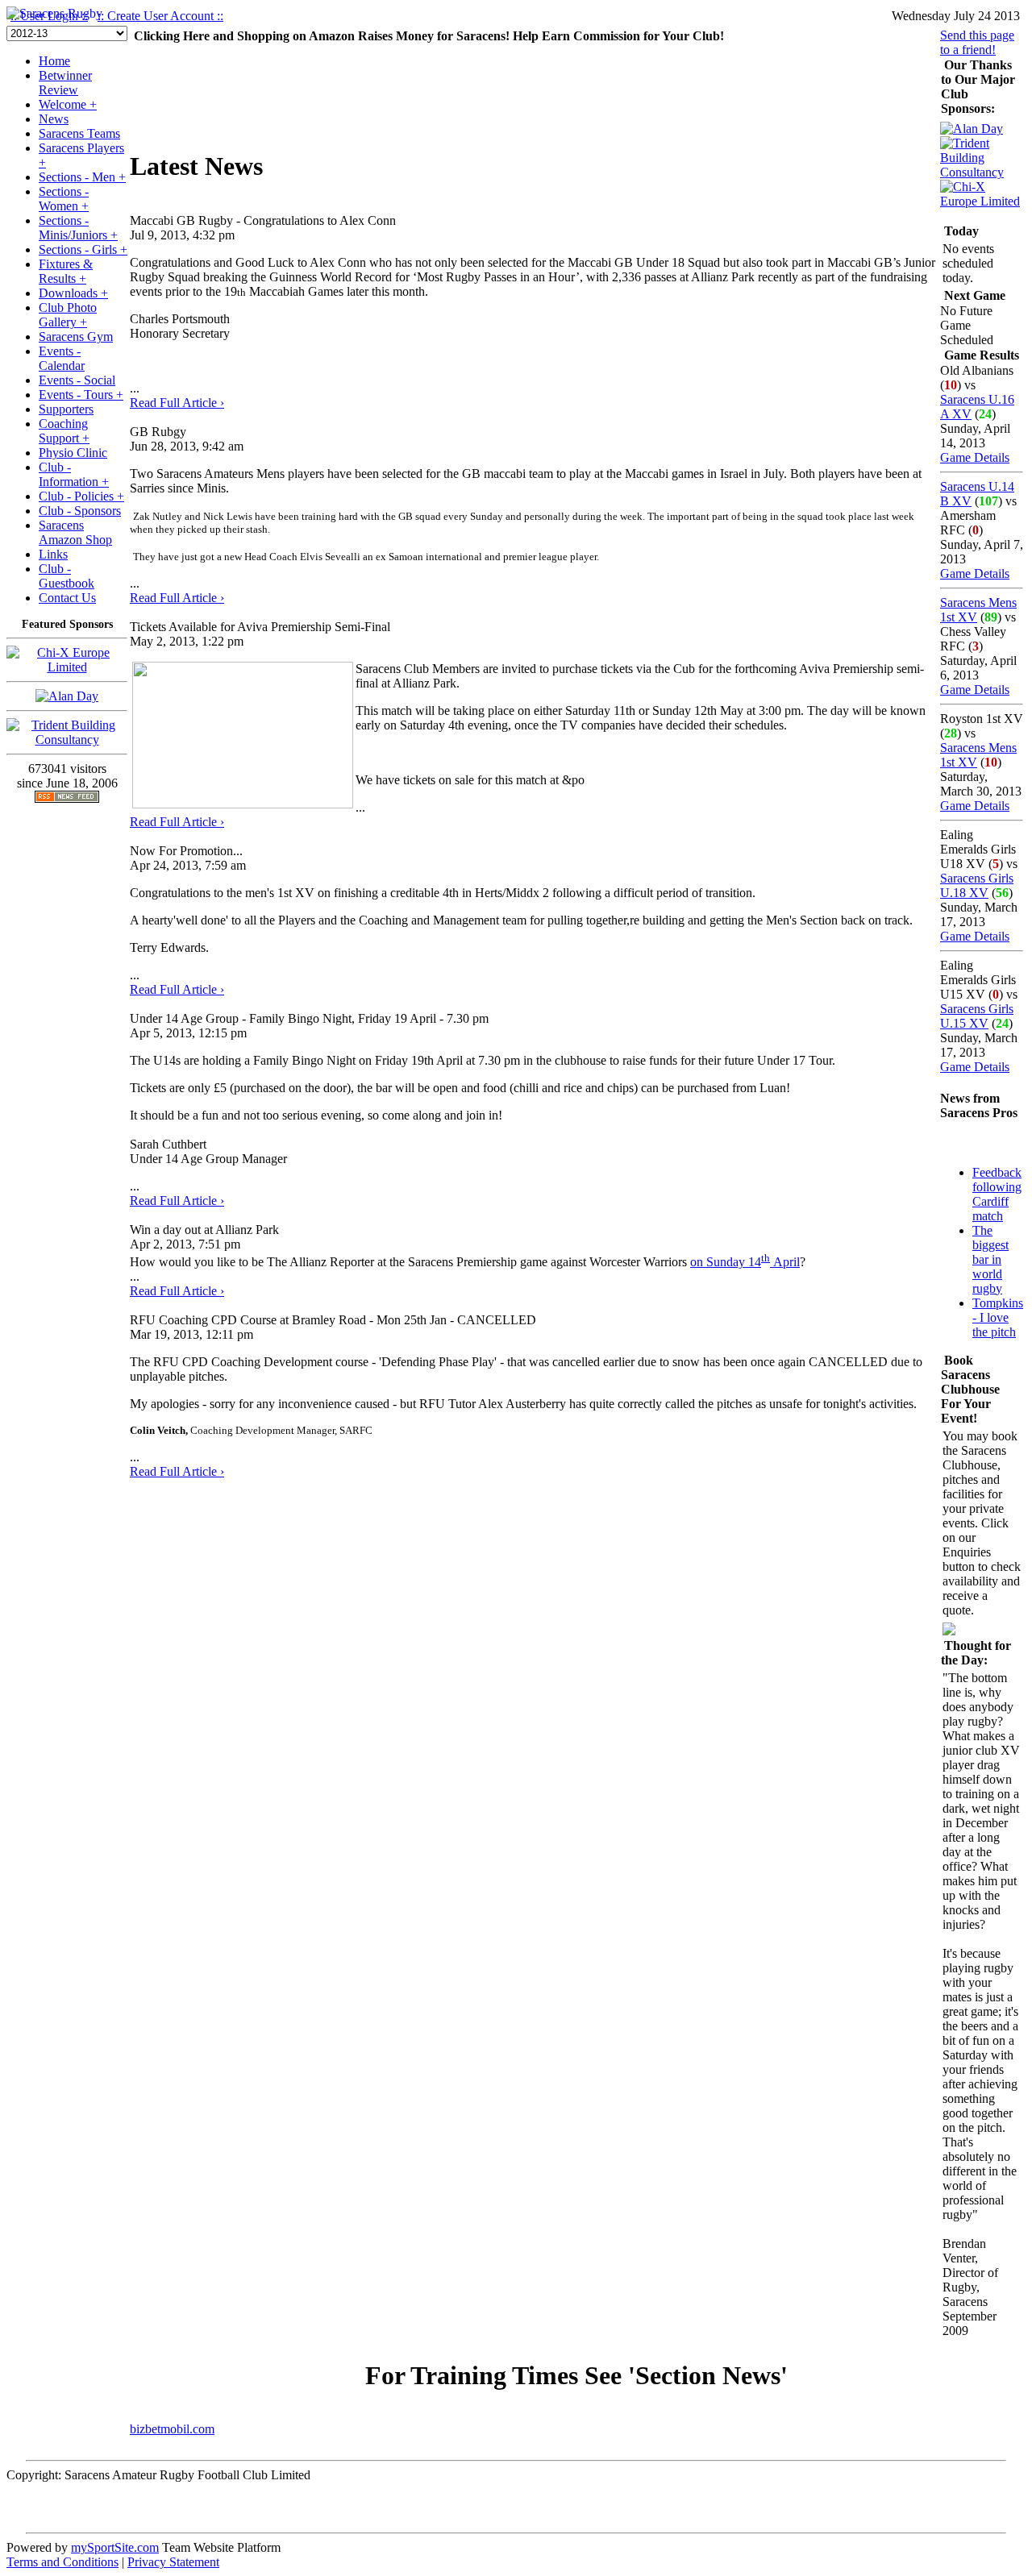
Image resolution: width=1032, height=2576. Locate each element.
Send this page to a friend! (977, 42)
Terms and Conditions (62, 2562)
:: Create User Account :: (160, 16)
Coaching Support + (64, 431)
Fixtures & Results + (66, 271)
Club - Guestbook (67, 576)
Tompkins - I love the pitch (998, 1317)
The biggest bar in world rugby (990, 1259)
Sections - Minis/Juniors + (78, 228)
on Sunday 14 (726, 1262)
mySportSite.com (115, 2547)
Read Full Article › (177, 403)
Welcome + (68, 104)
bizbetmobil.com (172, 2429)
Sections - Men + (82, 177)
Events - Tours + (81, 395)
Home (54, 61)
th (766, 1258)
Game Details (975, 457)
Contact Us (67, 598)
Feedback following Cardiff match (997, 1194)
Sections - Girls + (83, 249)
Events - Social (77, 380)
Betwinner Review (65, 83)
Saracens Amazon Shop (75, 532)
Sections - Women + (64, 199)
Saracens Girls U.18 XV (977, 885)
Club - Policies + (81, 496)
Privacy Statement (173, 2562)
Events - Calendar (62, 358)
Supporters (66, 409)
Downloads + (73, 293)
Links (53, 554)
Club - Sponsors (80, 511)
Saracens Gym (76, 337)
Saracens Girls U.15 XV (977, 1016)
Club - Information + (74, 474)
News (54, 119)
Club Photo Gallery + (68, 315)
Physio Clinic (73, 453)
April (785, 1262)
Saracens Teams (79, 133)
